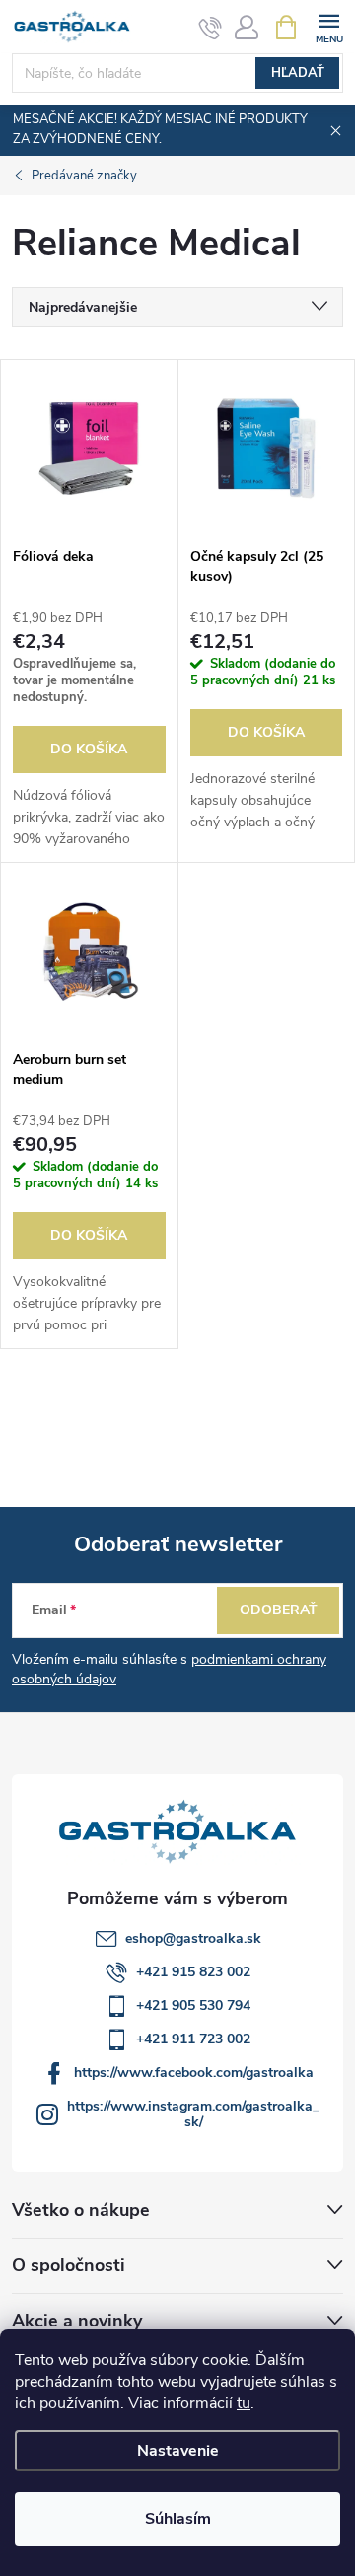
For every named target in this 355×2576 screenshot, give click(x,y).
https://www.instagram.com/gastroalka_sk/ (193, 2114)
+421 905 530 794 (193, 2005)
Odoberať (279, 1610)
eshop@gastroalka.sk (193, 1938)
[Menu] (329, 26)
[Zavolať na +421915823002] (211, 28)
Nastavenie (178, 2451)
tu (244, 2403)
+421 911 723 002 (193, 2039)
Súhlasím (178, 2519)
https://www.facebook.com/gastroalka (194, 2073)
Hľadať (298, 73)
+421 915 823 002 (193, 1972)
